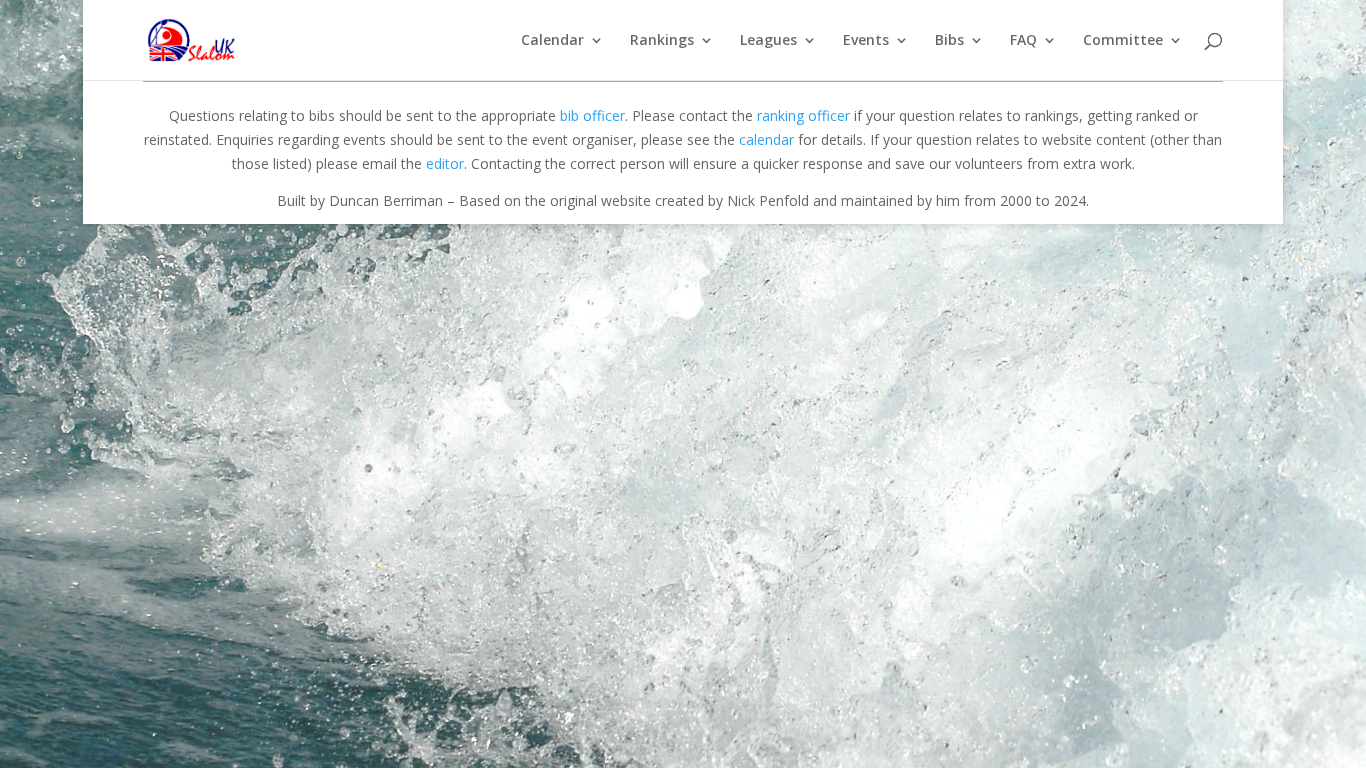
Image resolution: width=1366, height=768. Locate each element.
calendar (766, 139)
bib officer (592, 115)
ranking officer (803, 115)
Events (866, 41)
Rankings (662, 41)
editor (445, 163)
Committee (1123, 41)
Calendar (552, 41)
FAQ (1023, 41)
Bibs (949, 41)
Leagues (768, 41)
